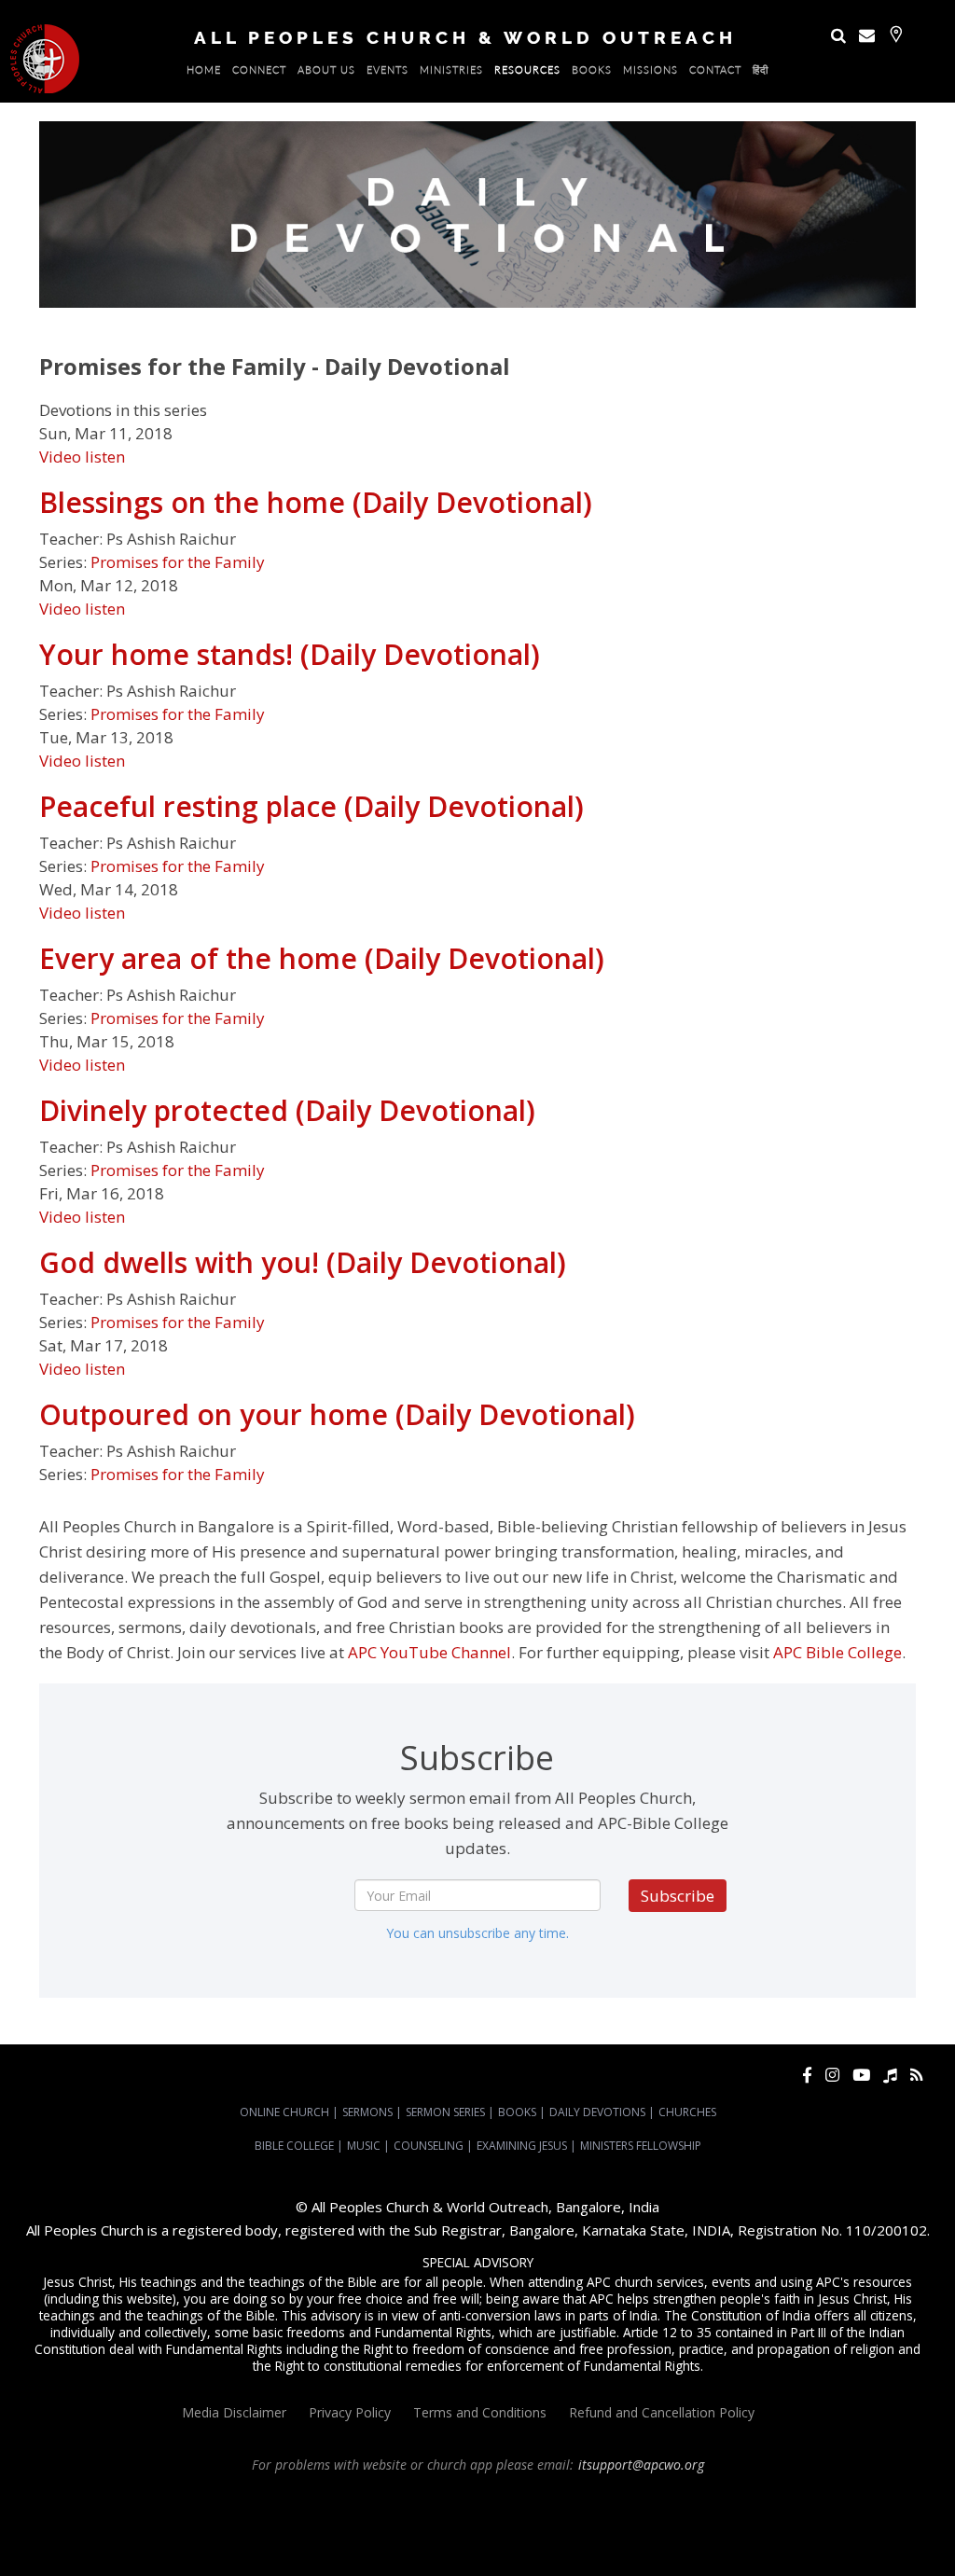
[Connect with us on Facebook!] (807, 2075)
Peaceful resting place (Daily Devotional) (311, 806)
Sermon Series (445, 2112)
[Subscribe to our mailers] (867, 35)
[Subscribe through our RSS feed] (916, 2075)
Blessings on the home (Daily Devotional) (316, 502)
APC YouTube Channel (429, 1652)
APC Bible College (837, 1652)
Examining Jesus (522, 2146)
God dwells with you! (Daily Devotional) (303, 1262)
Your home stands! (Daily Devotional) (290, 654)
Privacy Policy (350, 2412)
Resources (527, 73)
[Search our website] (838, 35)
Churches (687, 2112)
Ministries (451, 73)
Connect (259, 73)
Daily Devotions (597, 2112)
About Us (326, 73)
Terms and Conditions (480, 2412)
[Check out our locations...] (896, 34)
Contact (715, 73)
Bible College (294, 2146)
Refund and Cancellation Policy (662, 2412)
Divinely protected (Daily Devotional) (287, 1110)
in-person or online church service (345, 2499)
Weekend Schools (883, 2532)
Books (592, 73)
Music (364, 2146)
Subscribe (678, 1896)
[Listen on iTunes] (890, 2075)
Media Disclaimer (234, 2412)
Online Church (284, 2112)
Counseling (429, 2146)
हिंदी (761, 73)
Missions (651, 73)
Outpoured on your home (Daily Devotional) (337, 1414)
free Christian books (410, 2532)
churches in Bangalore (671, 2515)
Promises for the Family (178, 562)
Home (204, 73)
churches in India (798, 2515)
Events (388, 73)
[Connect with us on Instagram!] (832, 2075)
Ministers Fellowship (641, 2146)
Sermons (367, 2112)
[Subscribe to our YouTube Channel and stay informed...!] (861, 2075)
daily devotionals (513, 2532)
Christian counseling (424, 2549)
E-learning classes (785, 2532)
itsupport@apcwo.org (641, 2465)
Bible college (595, 2532)
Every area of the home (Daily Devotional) (322, 958)
